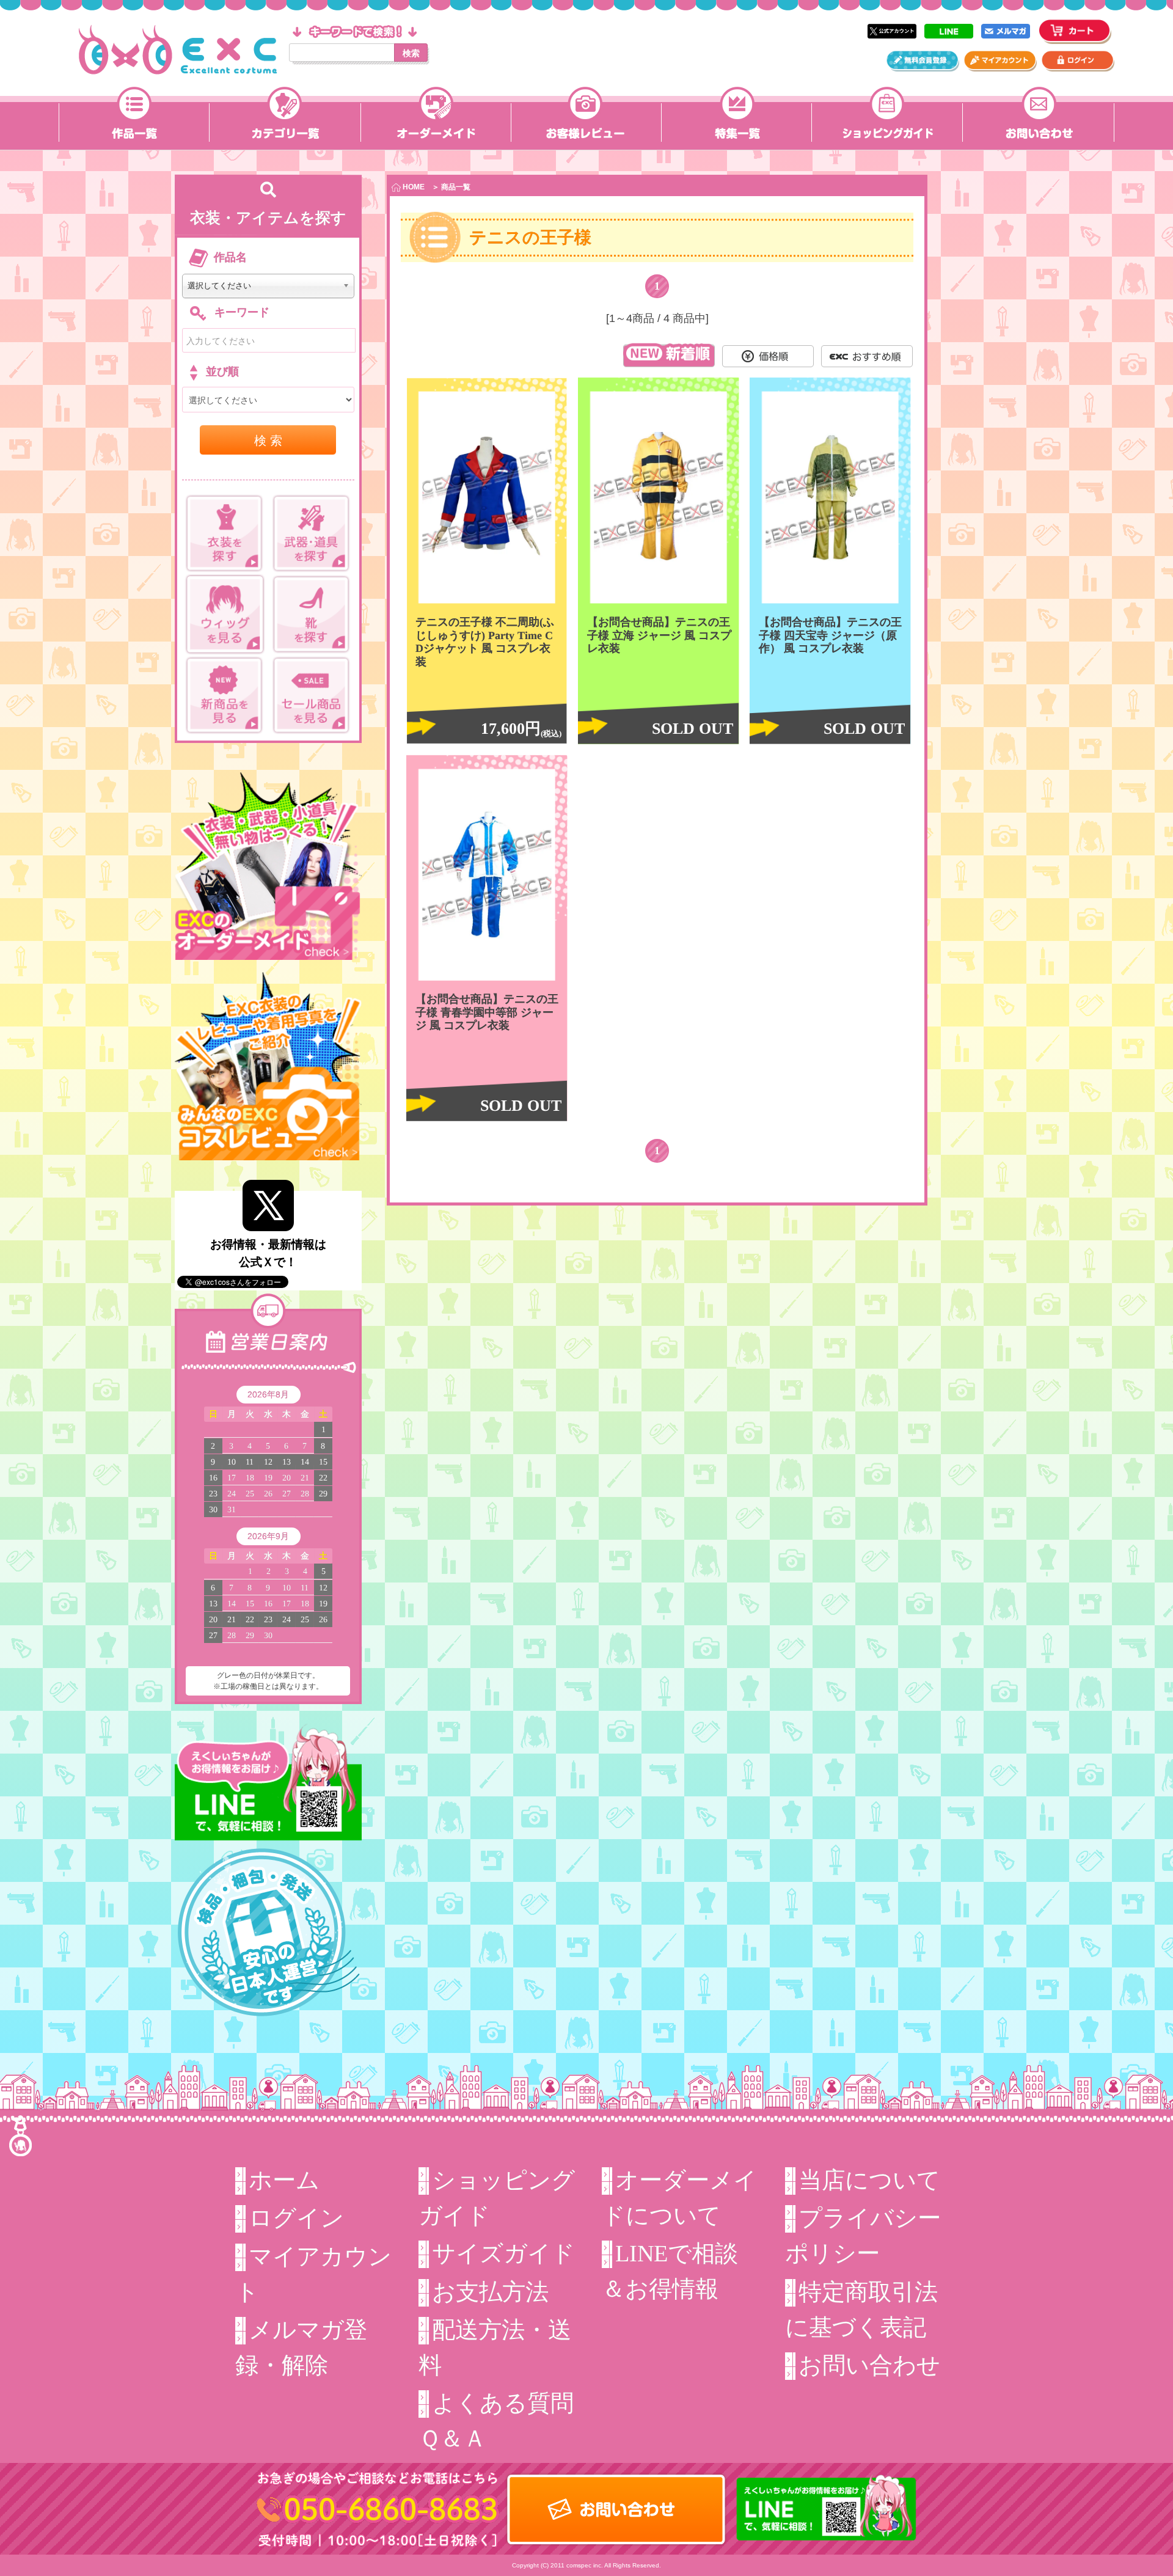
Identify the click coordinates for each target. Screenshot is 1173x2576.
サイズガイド (503, 2253)
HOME (413, 187)
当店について (869, 2180)
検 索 (268, 440)
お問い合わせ (869, 2365)
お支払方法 (490, 2292)
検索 (411, 53)
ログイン (296, 2218)
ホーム (284, 2180)
